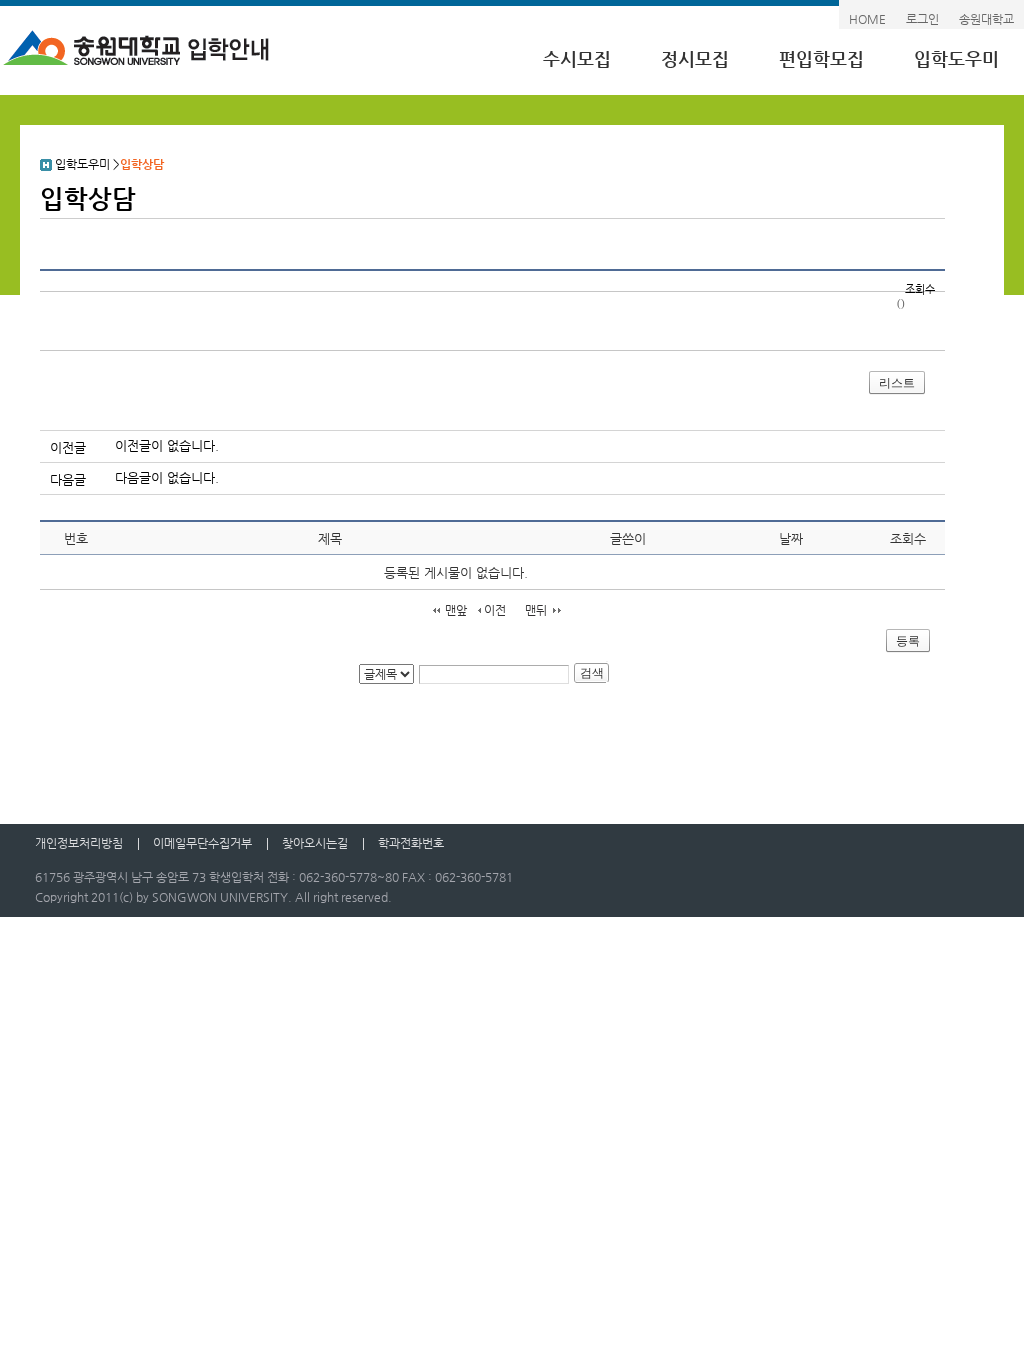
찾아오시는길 (315, 843)
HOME (867, 19)
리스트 (897, 383)
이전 (495, 610)
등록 (908, 641)
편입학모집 (821, 58)
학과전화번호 (411, 843)
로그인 (922, 19)
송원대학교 (986, 19)
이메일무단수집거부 (202, 843)
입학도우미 (956, 58)
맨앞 (456, 610)
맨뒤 (536, 610)
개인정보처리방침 (79, 843)
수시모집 (577, 58)
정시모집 (695, 58)
